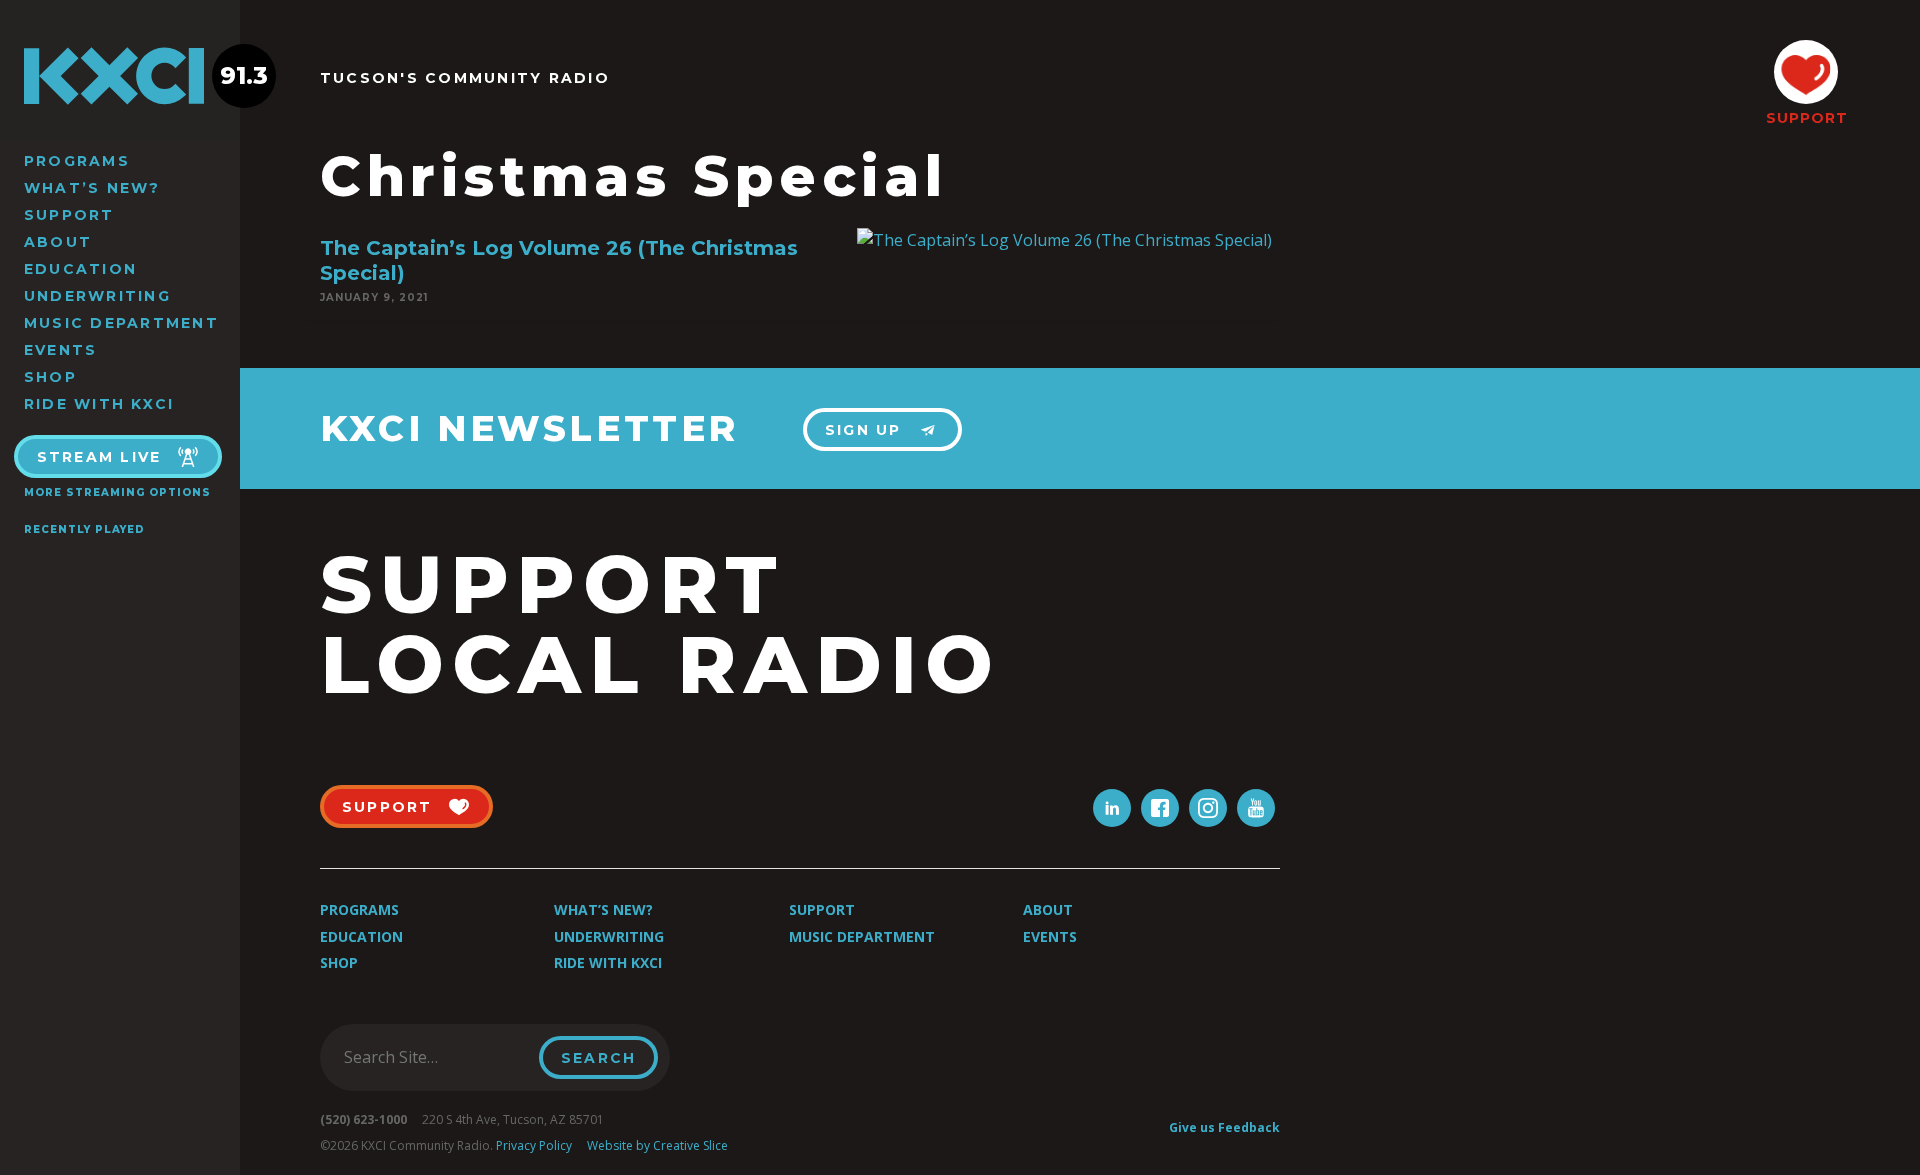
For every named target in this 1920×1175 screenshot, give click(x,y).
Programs (77, 161)
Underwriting (97, 296)
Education (80, 269)
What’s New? (92, 188)
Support (69, 215)
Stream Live (99, 457)
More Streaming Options (117, 492)
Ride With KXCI (99, 404)
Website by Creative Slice (657, 1145)
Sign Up (863, 430)
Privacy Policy (534, 1145)
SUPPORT (1806, 118)
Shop (50, 377)
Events (60, 350)
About (58, 242)
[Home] (120, 76)
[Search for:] (435, 1057)
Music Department (121, 323)
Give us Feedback (1224, 1127)
